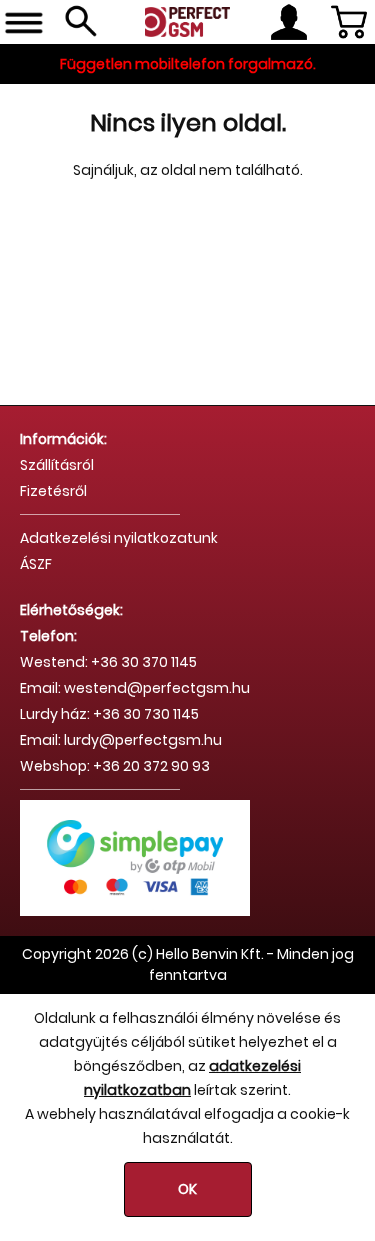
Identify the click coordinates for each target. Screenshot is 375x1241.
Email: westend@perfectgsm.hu (135, 688)
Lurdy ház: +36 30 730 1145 (109, 714)
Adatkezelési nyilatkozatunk (119, 538)
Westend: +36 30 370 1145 (108, 662)
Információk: (63, 439)
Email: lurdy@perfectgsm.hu (121, 740)
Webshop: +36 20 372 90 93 (115, 766)
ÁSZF (36, 564)
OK (187, 1189)
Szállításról (57, 465)
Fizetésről (53, 491)
